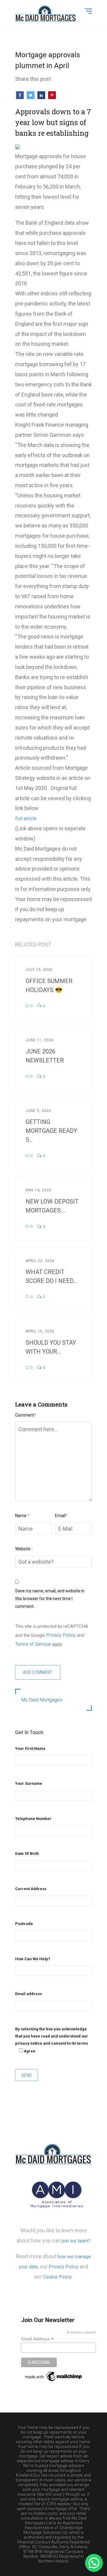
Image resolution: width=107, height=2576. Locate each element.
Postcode (24, 1924)
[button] (94, 2563)
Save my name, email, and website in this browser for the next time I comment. (50, 1599)
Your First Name (30, 1749)
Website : (24, 1549)
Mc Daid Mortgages (42, 1700)
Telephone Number (33, 1819)
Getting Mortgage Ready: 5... (52, 1131)
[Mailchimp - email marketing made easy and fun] (54, 2376)
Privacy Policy (61, 1635)
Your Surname (29, 1783)
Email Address (37, 2339)
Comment (26, 1415)
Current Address (31, 1889)
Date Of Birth (27, 1854)
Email (61, 1516)
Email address (29, 1994)
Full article (26, 819)
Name (22, 1516)
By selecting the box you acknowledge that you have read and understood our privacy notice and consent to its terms (52, 2040)
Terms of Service (33, 1644)
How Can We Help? (33, 1959)
